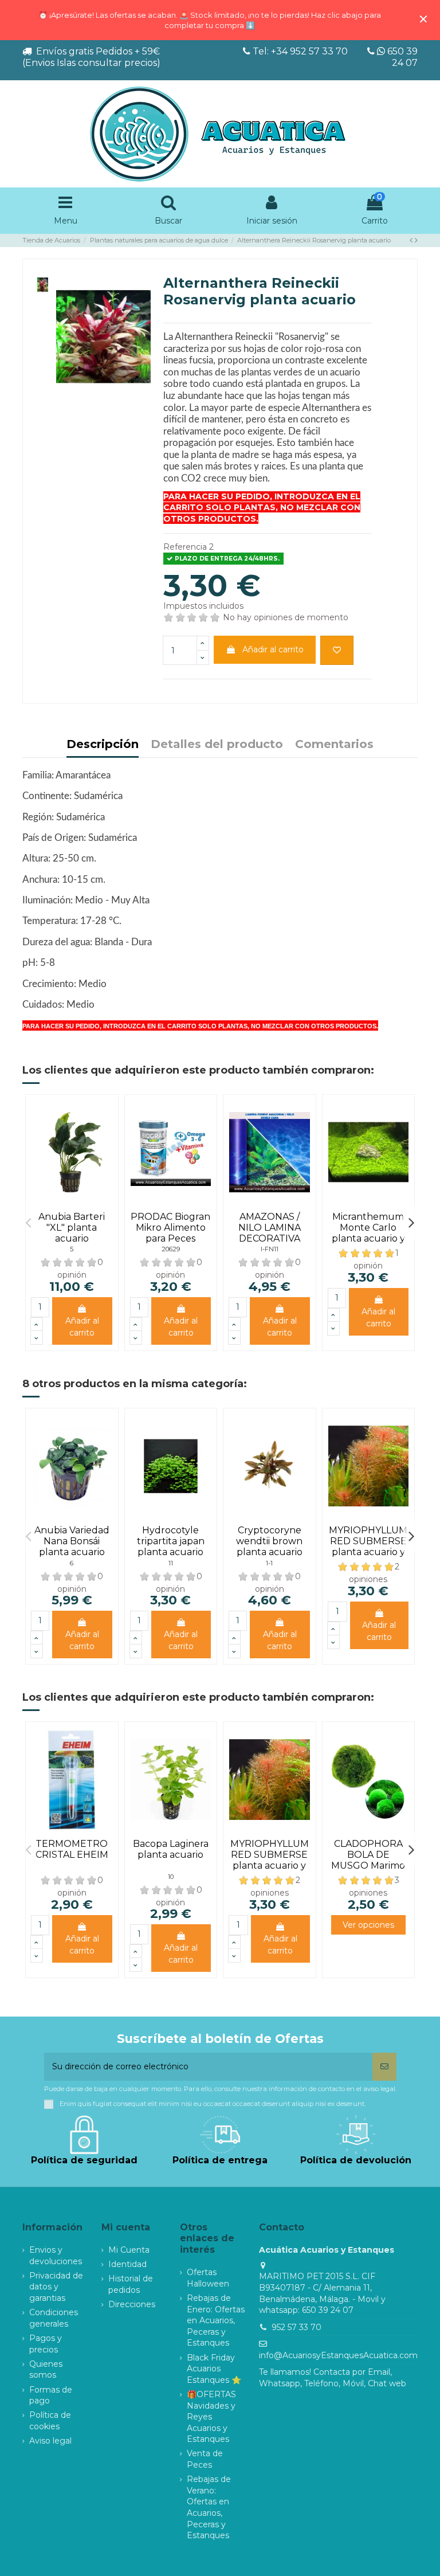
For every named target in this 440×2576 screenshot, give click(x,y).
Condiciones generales (54, 2318)
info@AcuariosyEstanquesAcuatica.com (338, 2355)
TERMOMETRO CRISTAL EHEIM (72, 1849)
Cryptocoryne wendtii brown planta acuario (269, 1541)
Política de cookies (50, 2421)
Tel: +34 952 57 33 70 (300, 51)
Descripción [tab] (103, 745)
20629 (171, 1249)
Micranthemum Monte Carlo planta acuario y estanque (368, 1233)
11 (171, 1563)
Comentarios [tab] (334, 745)
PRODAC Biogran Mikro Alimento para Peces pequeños (170, 1233)
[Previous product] (412, 240)
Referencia (185, 547)
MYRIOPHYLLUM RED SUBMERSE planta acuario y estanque (368, 1547)
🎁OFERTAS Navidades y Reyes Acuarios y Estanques (211, 2417)
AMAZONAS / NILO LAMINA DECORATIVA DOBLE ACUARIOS (270, 1239)
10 (171, 1877)
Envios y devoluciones (56, 2256)
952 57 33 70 (296, 2327)
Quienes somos (46, 2370)
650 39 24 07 (401, 57)
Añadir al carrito (273, 649)
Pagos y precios (46, 2344)
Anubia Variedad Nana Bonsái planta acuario (72, 1541)
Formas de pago (51, 2395)
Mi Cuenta (129, 2250)
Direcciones (132, 2304)
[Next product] (416, 240)
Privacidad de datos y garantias (56, 2287)
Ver (368, 1925)
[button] (28, 1222)
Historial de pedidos (131, 2284)
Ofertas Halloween (208, 2278)
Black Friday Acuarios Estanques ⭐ (214, 2369)
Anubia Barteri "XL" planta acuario (72, 1228)
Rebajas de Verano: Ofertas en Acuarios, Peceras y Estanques (209, 2507)
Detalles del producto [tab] (217, 745)
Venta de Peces (205, 2459)
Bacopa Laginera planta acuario (171, 1849)
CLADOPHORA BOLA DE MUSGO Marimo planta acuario (368, 1860)
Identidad (127, 2264)
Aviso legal (50, 2441)
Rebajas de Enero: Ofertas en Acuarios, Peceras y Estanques (216, 2320)
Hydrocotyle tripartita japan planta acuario (171, 1541)
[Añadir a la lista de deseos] (337, 650)
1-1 (269, 1563)
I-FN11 (270, 1249)
